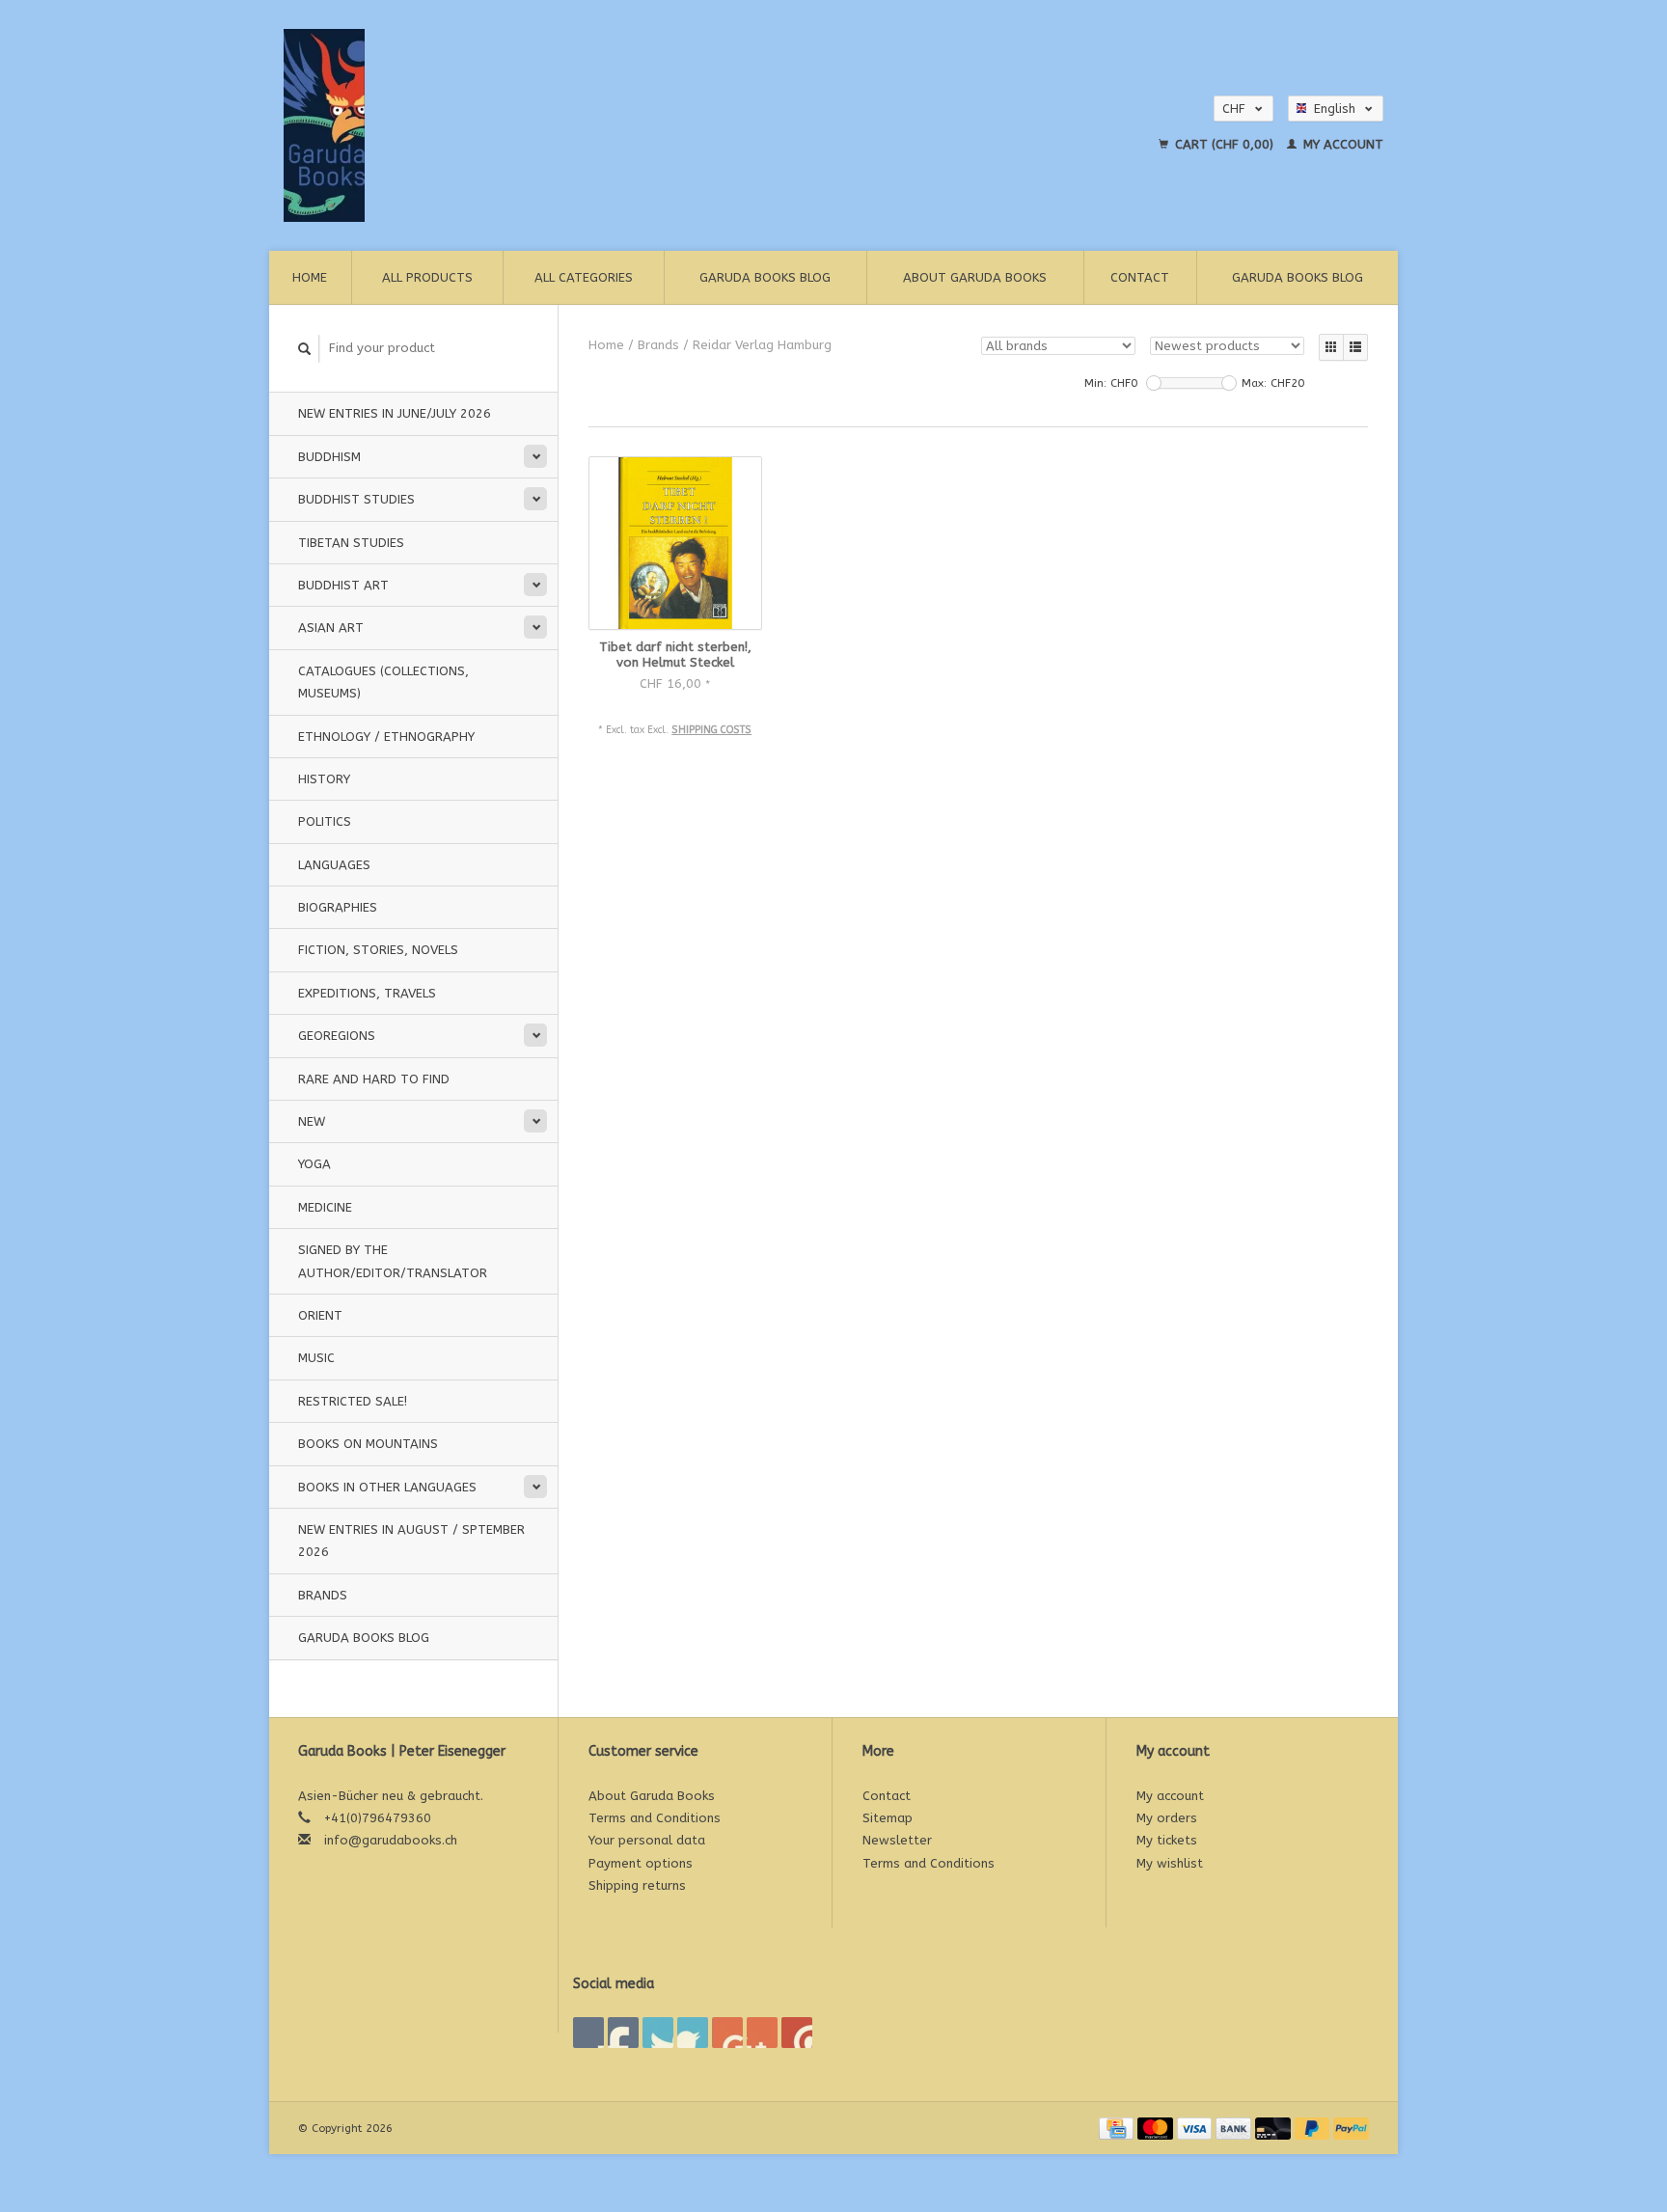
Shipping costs (711, 730)
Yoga (314, 1164)
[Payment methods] (1118, 2128)
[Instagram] (797, 2033)
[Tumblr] (762, 2033)
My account (1341, 144)
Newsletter (897, 1840)
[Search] (305, 349)
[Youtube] (727, 2033)
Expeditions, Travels (367, 993)
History (324, 779)
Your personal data (647, 1840)
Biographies (338, 907)
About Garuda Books (975, 277)
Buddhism (329, 457)
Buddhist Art (343, 585)
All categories (584, 277)
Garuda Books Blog (765, 277)
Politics (325, 821)
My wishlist (1170, 1863)
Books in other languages (387, 1487)
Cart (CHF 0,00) (1224, 144)
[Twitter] (623, 2033)
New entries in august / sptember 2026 (411, 1541)
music (316, 1358)
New (312, 1121)
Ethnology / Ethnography (386, 737)
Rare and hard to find (374, 1079)
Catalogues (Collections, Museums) (383, 682)
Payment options (641, 1863)
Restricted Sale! (353, 1401)
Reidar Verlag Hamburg (762, 345)
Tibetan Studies (351, 543)
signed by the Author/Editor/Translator (393, 1261)
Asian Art (331, 628)
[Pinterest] (693, 2033)
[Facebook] (588, 2033)
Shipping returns (637, 1885)
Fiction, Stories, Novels (378, 950)
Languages (334, 865)
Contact (1140, 277)
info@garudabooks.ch (391, 1840)
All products (427, 277)
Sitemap (888, 1818)
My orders (1167, 1818)
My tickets (1167, 1840)
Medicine (325, 1207)
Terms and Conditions (655, 1818)
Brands (323, 1595)
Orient (320, 1315)
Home (310, 277)
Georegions (337, 1036)
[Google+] (658, 2033)
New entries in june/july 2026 (395, 413)
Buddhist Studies (356, 499)
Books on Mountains (368, 1444)
